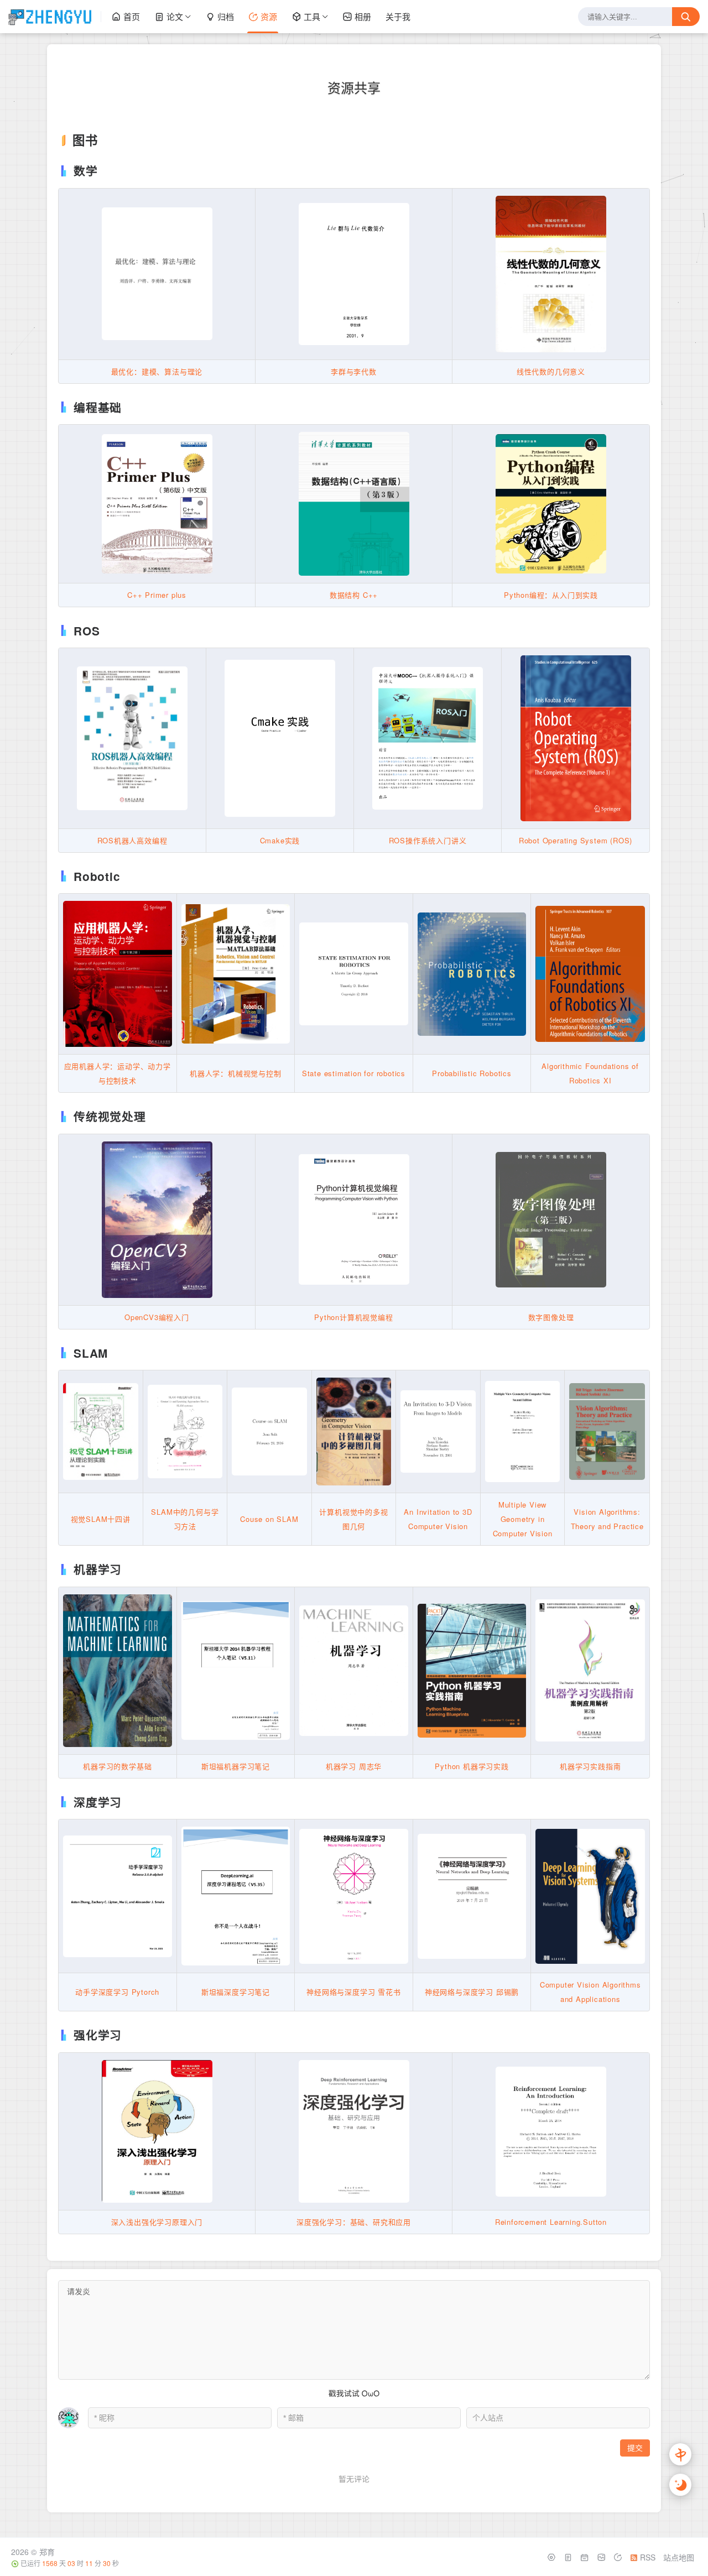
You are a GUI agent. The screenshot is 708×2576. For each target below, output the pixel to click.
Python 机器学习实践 (472, 1766)
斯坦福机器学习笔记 (236, 1766)
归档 (226, 16)
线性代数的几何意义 (551, 371)
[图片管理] (602, 2557)
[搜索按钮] (686, 17)
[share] (619, 2557)
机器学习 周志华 (354, 1766)
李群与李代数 (354, 371)
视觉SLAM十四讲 (101, 1519)
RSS (647, 2557)
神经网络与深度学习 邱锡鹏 (472, 1992)
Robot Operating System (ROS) (576, 840)
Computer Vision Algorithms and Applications (590, 1992)
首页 (132, 16)
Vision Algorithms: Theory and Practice (607, 1519)
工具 (312, 16)
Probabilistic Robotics (472, 1073)
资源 (269, 16)
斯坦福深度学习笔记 (236, 1992)
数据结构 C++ (354, 595)
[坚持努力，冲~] (55, 17)
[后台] (553, 2557)
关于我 (398, 16)
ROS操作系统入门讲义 (428, 840)
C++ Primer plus (157, 595)
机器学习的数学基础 (117, 1766)
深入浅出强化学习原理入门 (157, 2222)
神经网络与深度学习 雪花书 (353, 1992)
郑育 (47, 2552)
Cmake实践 (280, 840)
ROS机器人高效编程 (132, 840)
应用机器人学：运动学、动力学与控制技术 (118, 1073)
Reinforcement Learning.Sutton (551, 2222)
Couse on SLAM (269, 1519)
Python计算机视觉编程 (353, 1317)
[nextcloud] (586, 2557)
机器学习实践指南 (590, 1766)
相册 (363, 16)
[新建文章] (569, 2557)
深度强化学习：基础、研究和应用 (354, 2222)
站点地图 (679, 2557)
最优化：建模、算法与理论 (157, 371)
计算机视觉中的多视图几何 (353, 1519)
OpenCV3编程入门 (157, 1317)
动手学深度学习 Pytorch (117, 1992)
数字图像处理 (551, 1317)
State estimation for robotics (354, 1073)
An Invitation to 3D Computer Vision (438, 1519)
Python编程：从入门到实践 (551, 595)
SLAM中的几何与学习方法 (185, 1519)
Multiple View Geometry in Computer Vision (523, 1519)
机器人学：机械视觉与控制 (236, 1073)
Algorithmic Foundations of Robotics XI (590, 1073)
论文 (175, 16)
